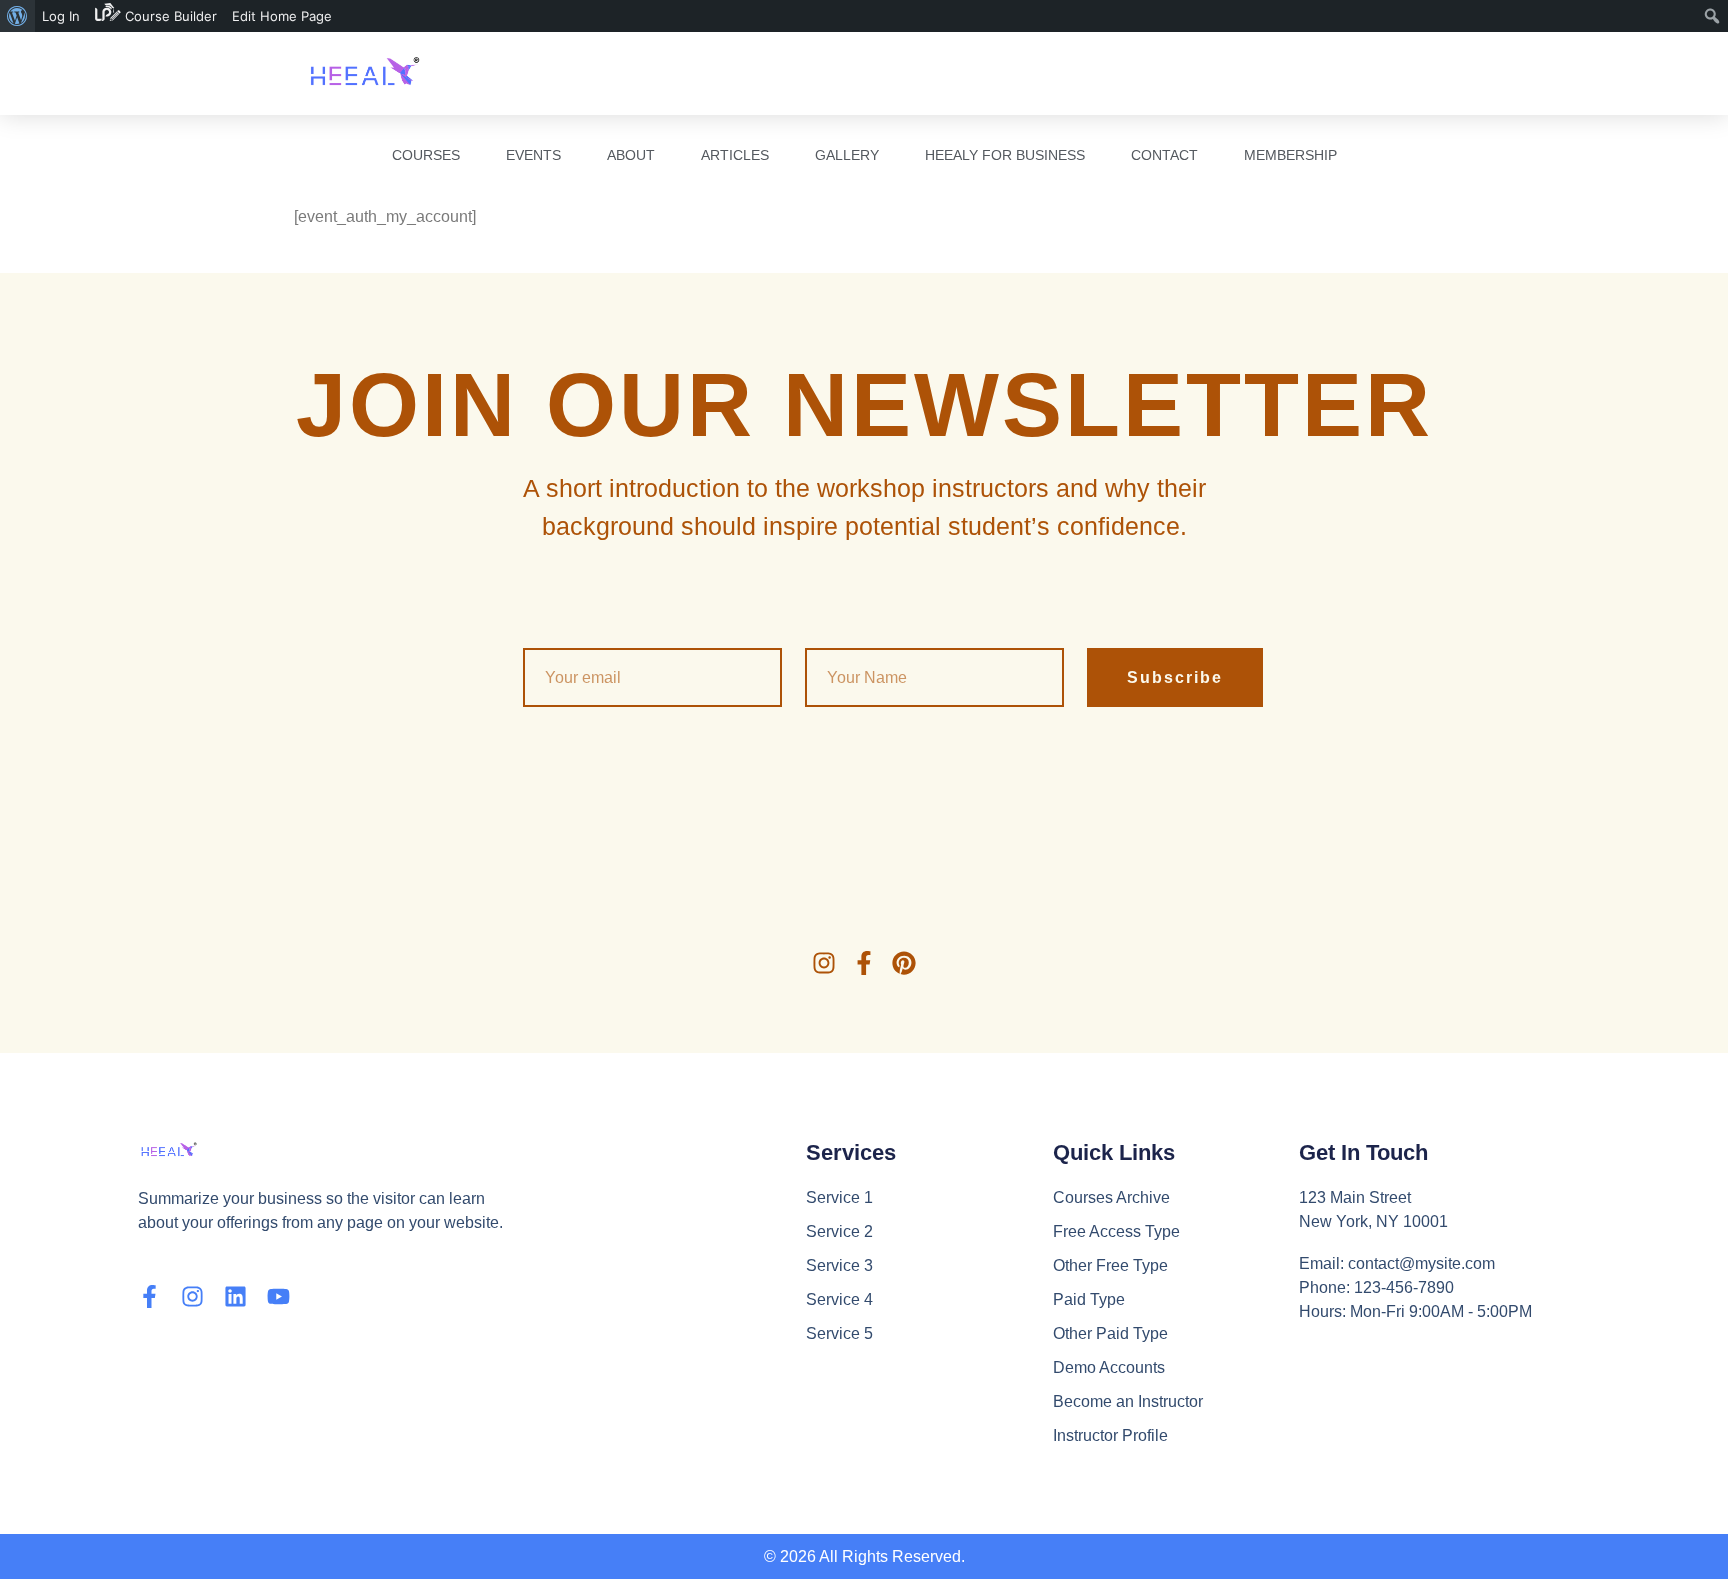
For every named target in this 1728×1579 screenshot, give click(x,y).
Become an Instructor (1128, 1401)
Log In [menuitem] (61, 16)
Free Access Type (1116, 1231)
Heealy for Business (1005, 155)
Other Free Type (1110, 1265)
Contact (1164, 155)
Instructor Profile (1110, 1435)
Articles (735, 155)
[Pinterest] (904, 963)
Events (533, 155)
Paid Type (1089, 1299)
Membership (1290, 155)
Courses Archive (1111, 1197)
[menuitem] (17, 16)
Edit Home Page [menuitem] (282, 16)
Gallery (847, 155)
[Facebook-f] (864, 963)
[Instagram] (824, 963)
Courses (426, 155)
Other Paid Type (1110, 1333)
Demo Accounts (1109, 1367)
